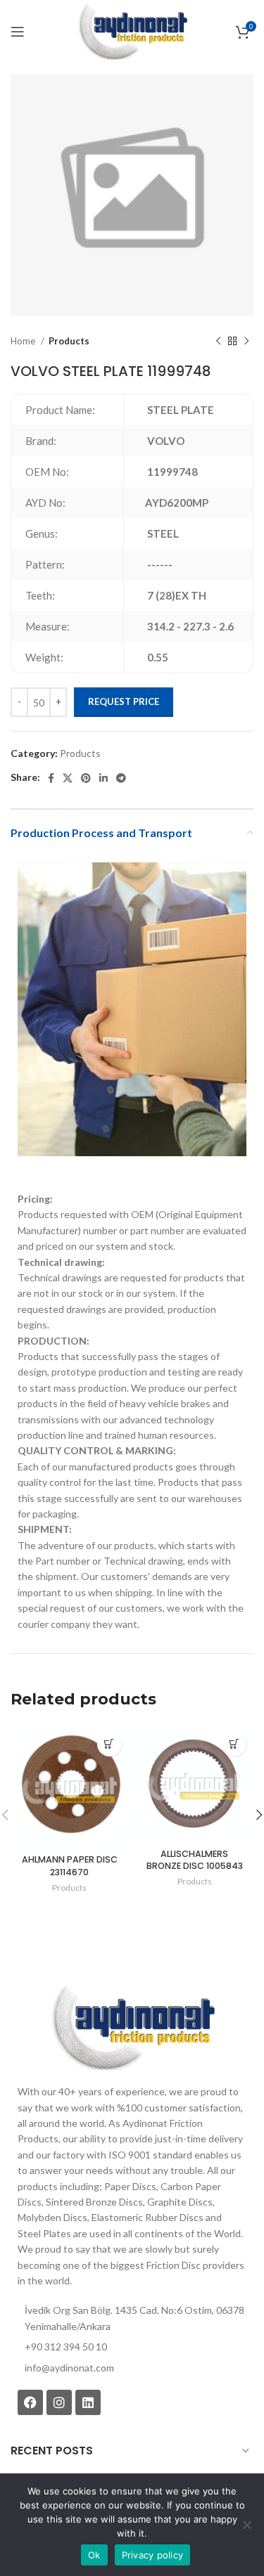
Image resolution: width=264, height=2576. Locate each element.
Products (69, 341)
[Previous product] (218, 342)
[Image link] (132, 2027)
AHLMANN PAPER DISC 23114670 (70, 1866)
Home (24, 341)
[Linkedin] (88, 2402)
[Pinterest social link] (86, 778)
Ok (94, 2555)
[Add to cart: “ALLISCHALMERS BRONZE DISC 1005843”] (234, 1744)
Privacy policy (153, 2555)
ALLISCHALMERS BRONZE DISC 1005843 (195, 1860)
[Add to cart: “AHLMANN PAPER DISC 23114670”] (109, 1744)
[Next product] (246, 342)
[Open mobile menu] (18, 32)
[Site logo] (132, 31)
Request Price (124, 701)
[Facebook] (30, 2402)
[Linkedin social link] (103, 778)
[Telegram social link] (121, 778)
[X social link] (68, 778)
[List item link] (132, 2368)
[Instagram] (59, 2402)
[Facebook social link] (51, 778)
